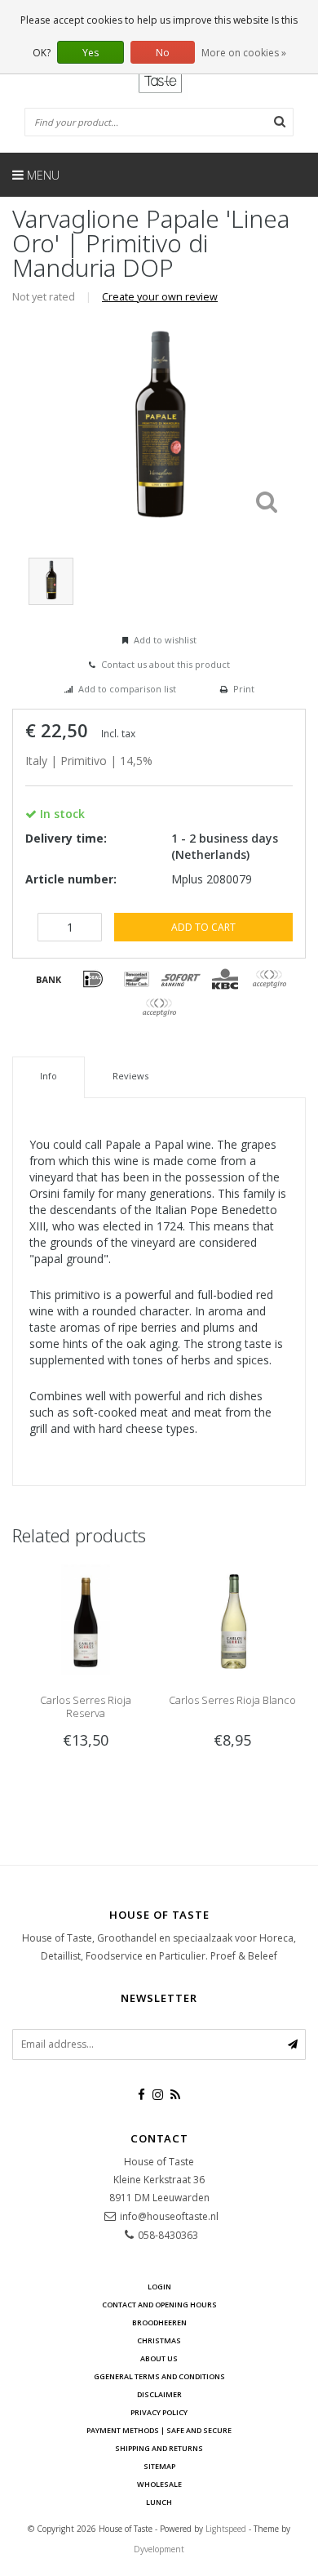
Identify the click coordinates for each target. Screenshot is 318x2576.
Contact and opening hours (159, 2305)
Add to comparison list (127, 689)
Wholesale (159, 2484)
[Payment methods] (49, 979)
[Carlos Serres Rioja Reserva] (86, 1618)
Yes (91, 53)
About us (159, 2358)
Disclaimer (159, 2394)
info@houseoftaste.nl (169, 2216)
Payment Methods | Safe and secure (159, 2430)
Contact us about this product (166, 664)
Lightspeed (226, 2529)
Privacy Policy (159, 2412)
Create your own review (160, 297)
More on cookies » (244, 53)
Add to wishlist (165, 640)
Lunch (159, 2502)
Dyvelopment (159, 2549)
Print (244, 689)
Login (159, 2287)
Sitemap (159, 2466)
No (163, 53)
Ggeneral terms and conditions (159, 2376)
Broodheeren (159, 2322)
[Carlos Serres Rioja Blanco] (232, 1618)
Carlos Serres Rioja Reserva (86, 1706)
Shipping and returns (159, 2448)
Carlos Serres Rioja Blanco (232, 1700)
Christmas (159, 2340)
